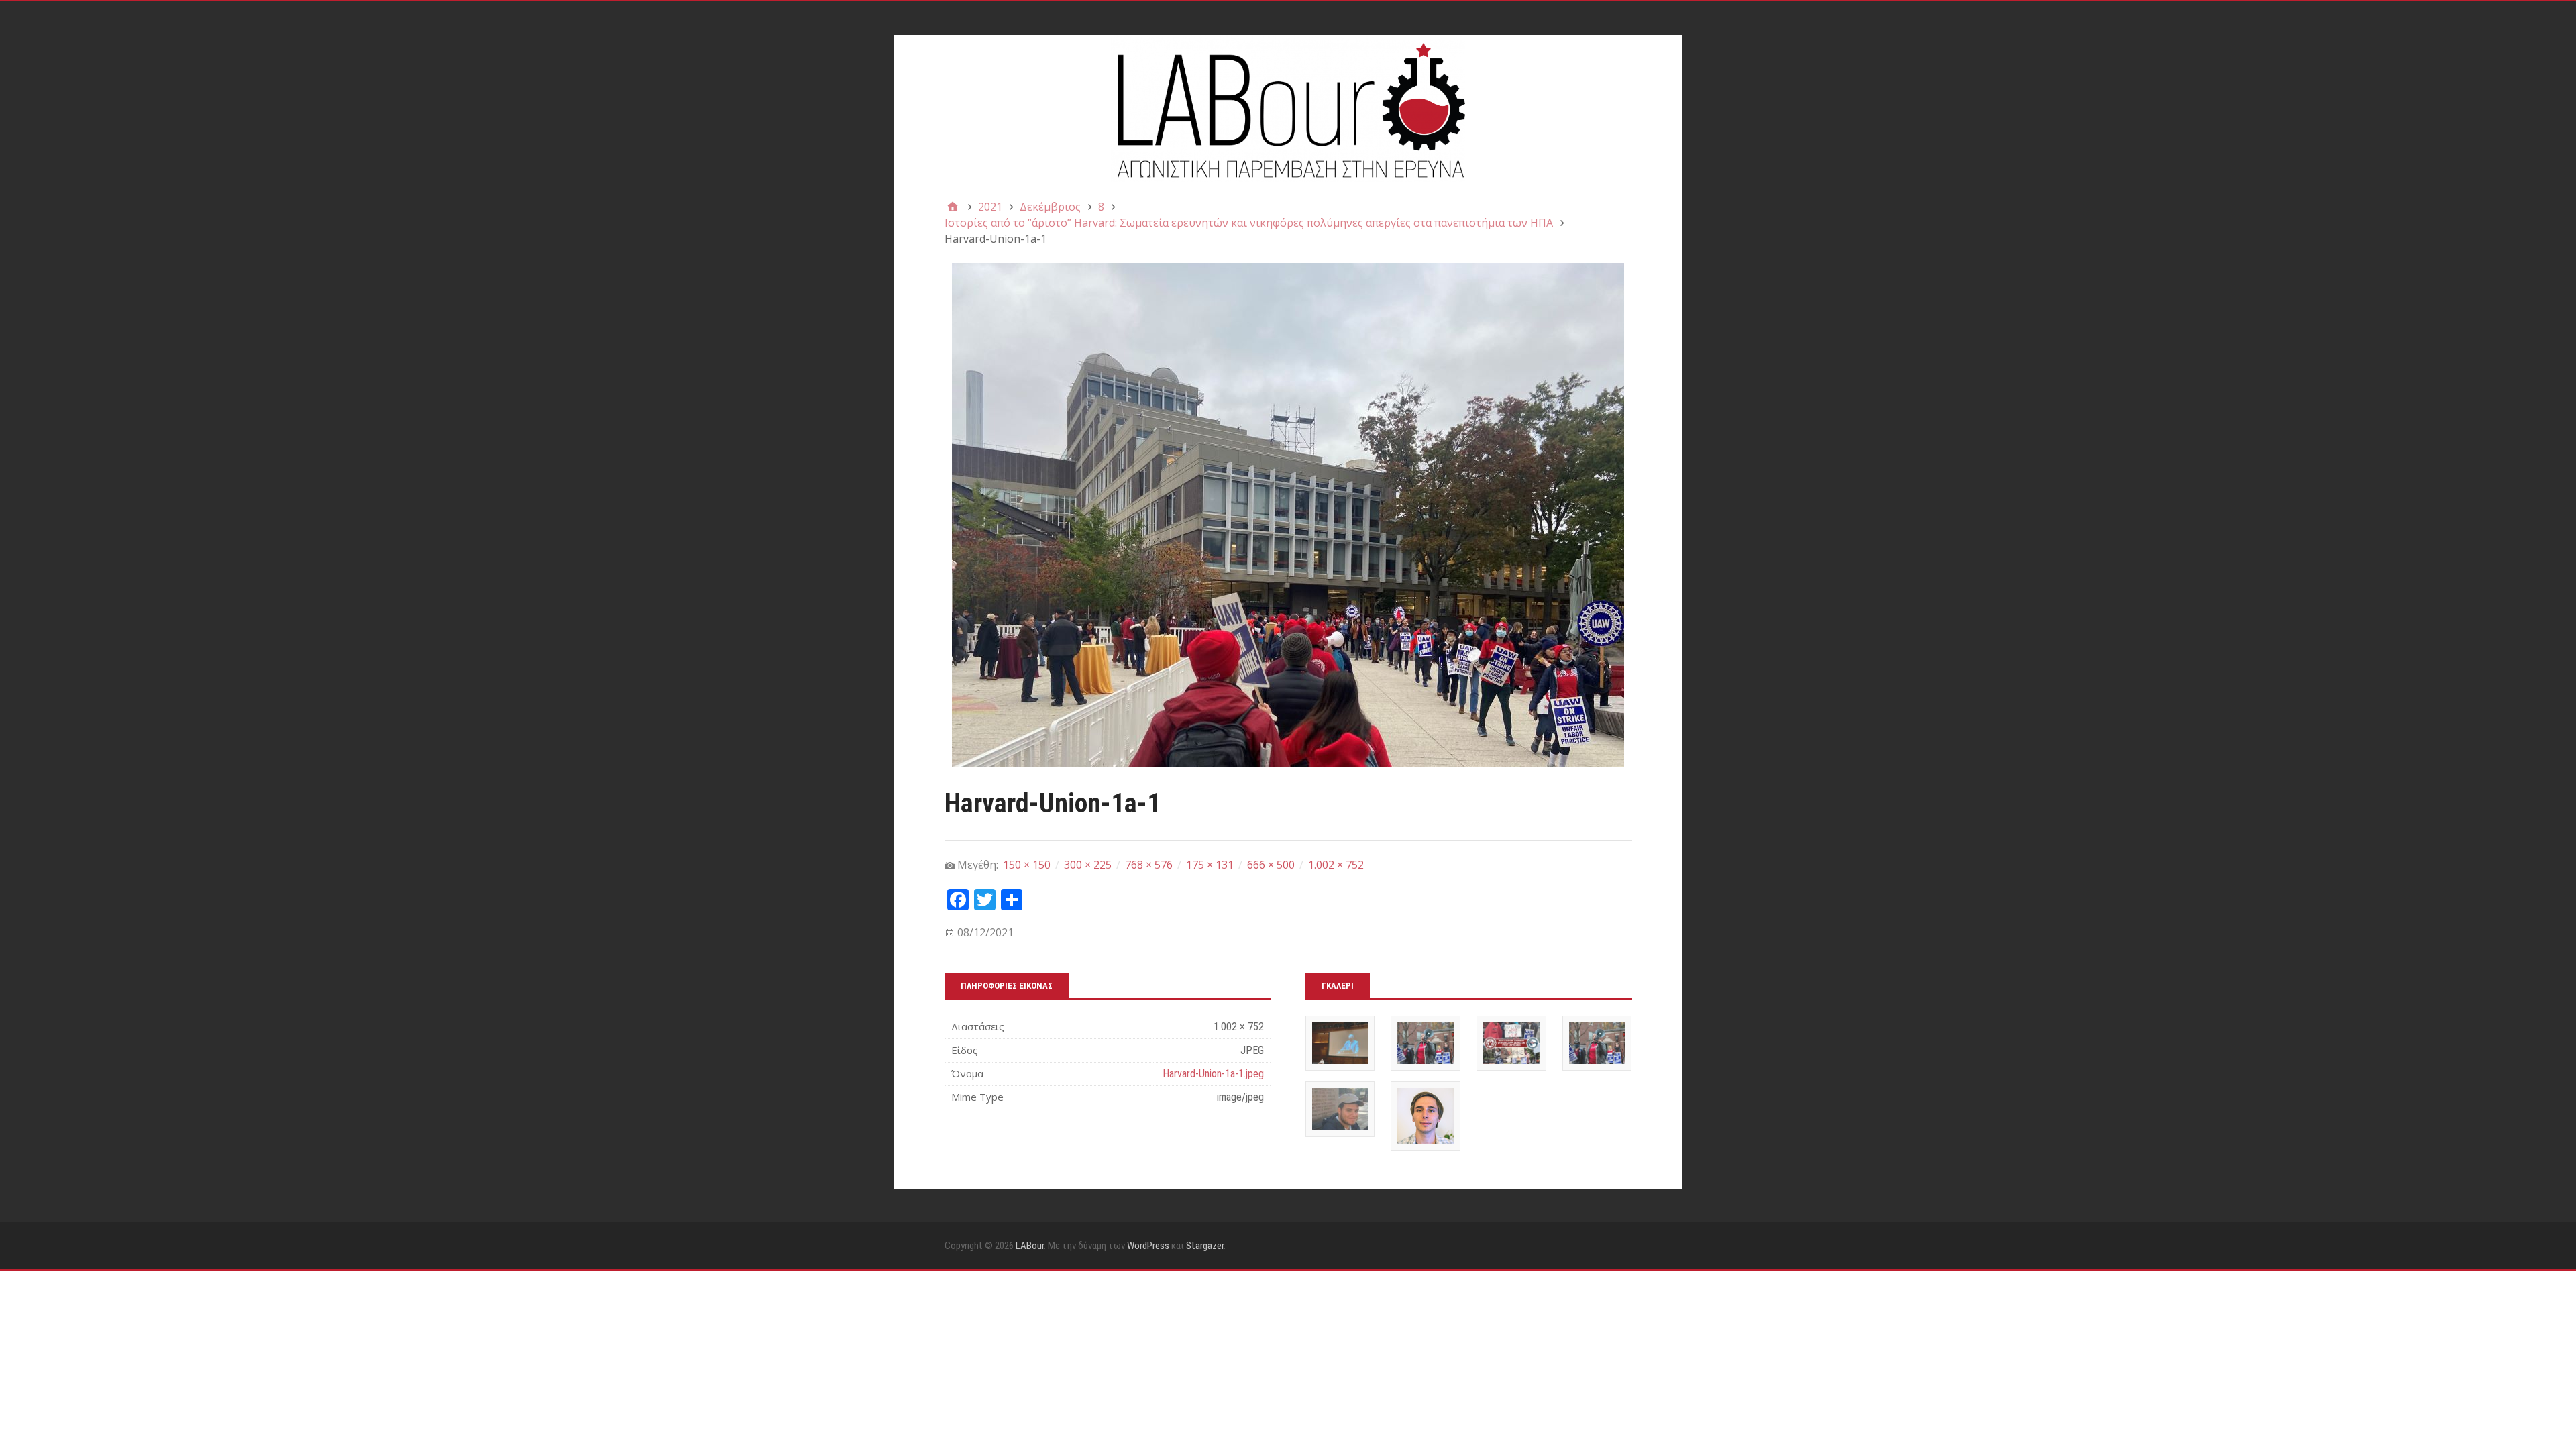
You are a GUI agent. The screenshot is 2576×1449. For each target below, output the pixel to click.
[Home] (953, 207)
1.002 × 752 (1336, 865)
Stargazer (1205, 1246)
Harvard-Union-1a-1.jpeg (1213, 1074)
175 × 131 (1210, 865)
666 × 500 (1271, 865)
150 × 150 (1027, 865)
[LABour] (1288, 109)
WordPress (1148, 1246)
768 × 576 (1149, 865)
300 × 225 (1088, 865)
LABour (1030, 1246)
